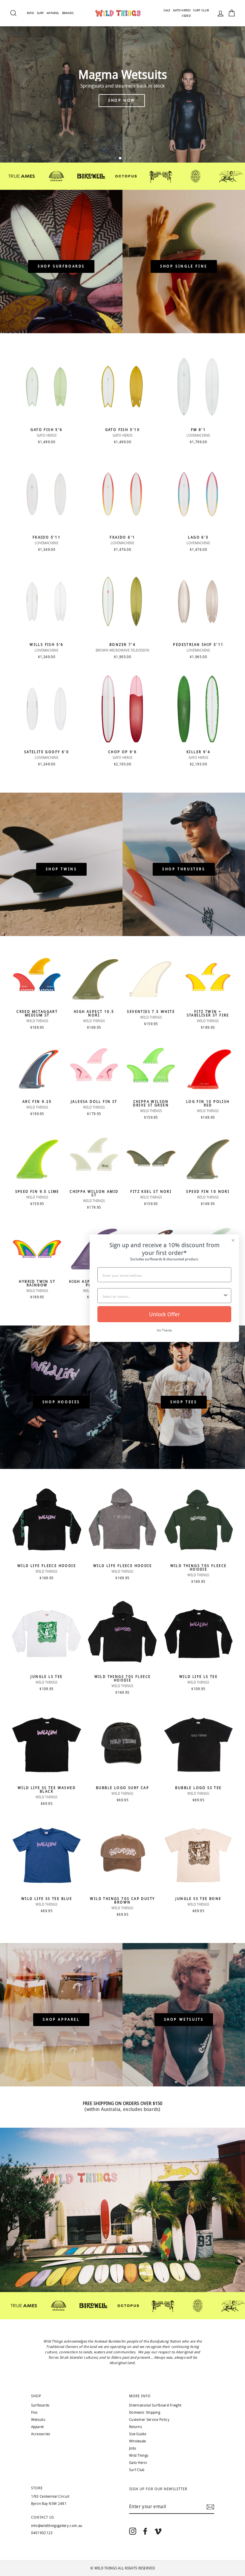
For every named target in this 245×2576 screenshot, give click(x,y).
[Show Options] (226, 1296)
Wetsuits (38, 2420)
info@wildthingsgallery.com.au (57, 2526)
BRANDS (68, 13)
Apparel (37, 2427)
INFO (30, 13)
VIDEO (186, 16)
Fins (34, 2413)
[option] (122, 81)
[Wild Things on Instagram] (133, 2531)
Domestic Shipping (145, 2413)
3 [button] (125, 158)
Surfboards (40, 2405)
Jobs (133, 2448)
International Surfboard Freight (155, 2405)
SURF (40, 13)
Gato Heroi (138, 2463)
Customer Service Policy (149, 2420)
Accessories (41, 2434)
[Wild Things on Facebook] (145, 2531)
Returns (135, 2427)
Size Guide (138, 2434)
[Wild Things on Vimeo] (158, 2531)
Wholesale (138, 2441)
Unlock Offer (164, 1314)
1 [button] (116, 159)
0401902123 (42, 2533)
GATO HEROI (182, 10)
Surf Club (137, 2470)
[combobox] (163, 1296)
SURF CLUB (201, 10)
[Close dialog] (233, 1240)
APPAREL (53, 13)
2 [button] (120, 159)
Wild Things (139, 2456)
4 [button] (131, 159)
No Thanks (164, 1330)
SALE (167, 10)
